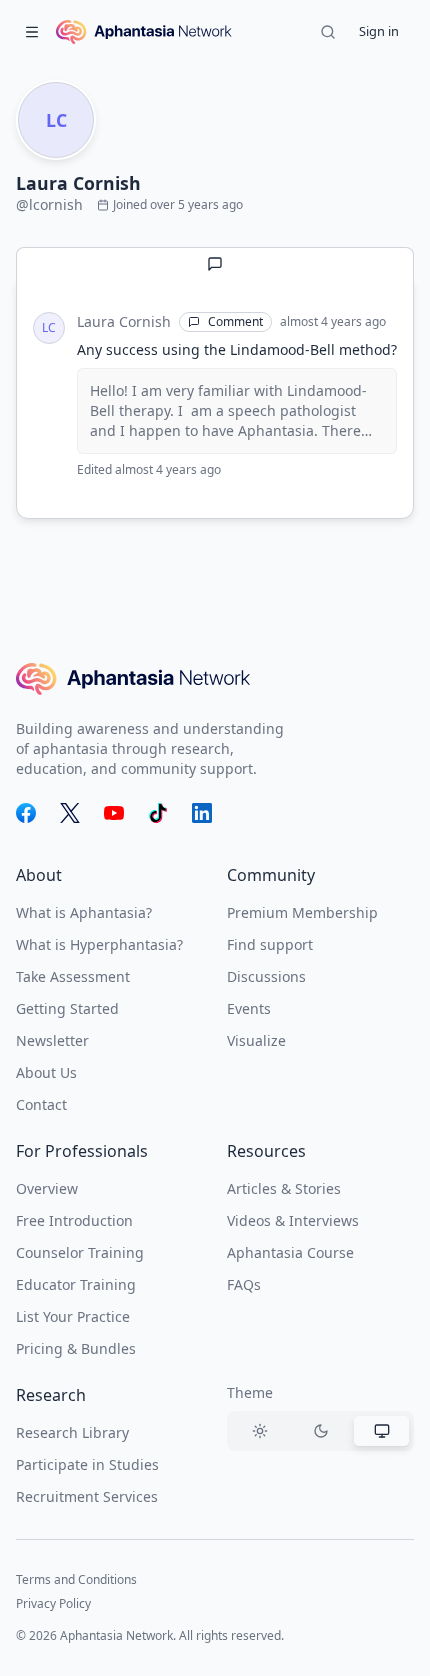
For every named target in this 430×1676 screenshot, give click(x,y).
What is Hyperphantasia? (99, 944)
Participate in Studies (87, 1464)
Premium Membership (302, 912)
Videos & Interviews (293, 1220)
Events (249, 1008)
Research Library (72, 1432)
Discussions (266, 976)
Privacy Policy (53, 1603)
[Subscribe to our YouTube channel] (114, 813)
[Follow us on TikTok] (158, 813)
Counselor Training (80, 1252)
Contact (41, 1104)
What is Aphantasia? (84, 912)
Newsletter (52, 1040)
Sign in (379, 31)
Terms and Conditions (76, 1579)
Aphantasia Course (290, 1252)
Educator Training (76, 1284)
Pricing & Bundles (76, 1348)
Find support (270, 944)
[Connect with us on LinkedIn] (202, 813)
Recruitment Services (87, 1496)
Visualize (256, 1040)
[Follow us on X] (70, 813)
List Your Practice (73, 1316)
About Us (46, 1072)
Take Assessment (73, 976)
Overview (47, 1188)
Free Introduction (74, 1220)
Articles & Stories (284, 1188)
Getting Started (67, 1008)
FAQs (244, 1284)
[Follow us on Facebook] (26, 813)
